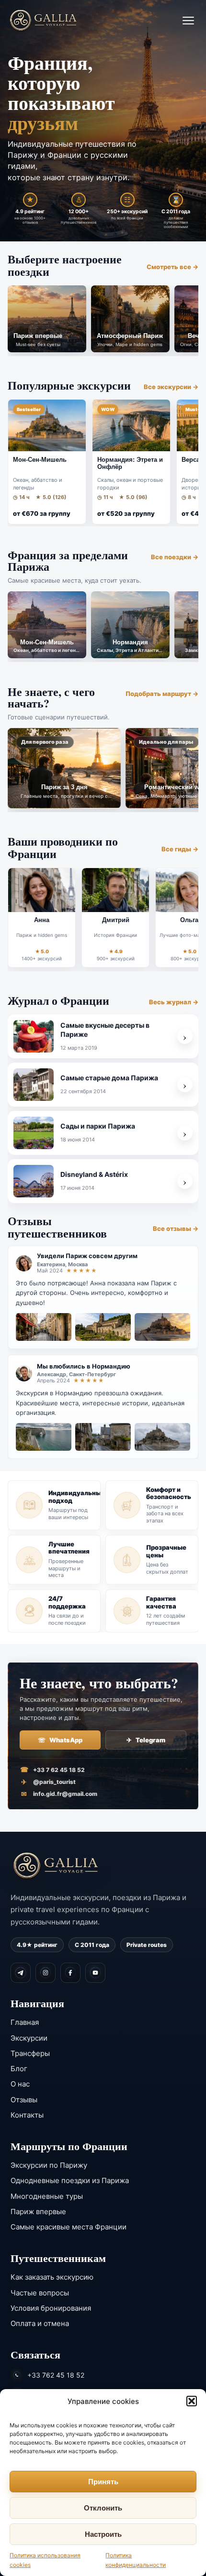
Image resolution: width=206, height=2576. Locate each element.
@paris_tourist (48, 1782)
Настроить (103, 2534)
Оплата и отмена (40, 2323)
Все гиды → (180, 849)
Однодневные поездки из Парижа (70, 2180)
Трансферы (30, 2053)
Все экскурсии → (171, 387)
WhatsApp (60, 1740)
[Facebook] (70, 1973)
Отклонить (103, 2508)
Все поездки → (175, 557)
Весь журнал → (174, 1002)
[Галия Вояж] (44, 20)
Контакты (27, 2115)
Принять (103, 2482)
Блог (19, 2069)
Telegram (146, 1740)
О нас (20, 2084)
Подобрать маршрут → (162, 694)
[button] (192, 2401)
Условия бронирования (51, 2308)
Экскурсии (29, 2038)
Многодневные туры (47, 2196)
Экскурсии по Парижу (49, 2165)
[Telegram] (21, 1973)
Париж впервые (38, 2212)
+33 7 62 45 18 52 (53, 1770)
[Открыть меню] (188, 21)
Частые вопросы (40, 2293)
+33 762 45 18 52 (56, 2375)
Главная (25, 2022)
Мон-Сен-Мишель (40, 460)
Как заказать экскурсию (52, 2277)
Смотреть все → (172, 267)
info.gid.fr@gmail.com (59, 1794)
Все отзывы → (176, 1228)
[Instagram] (46, 1973)
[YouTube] (95, 1973)
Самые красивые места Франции (69, 2227)
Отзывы (24, 2100)
